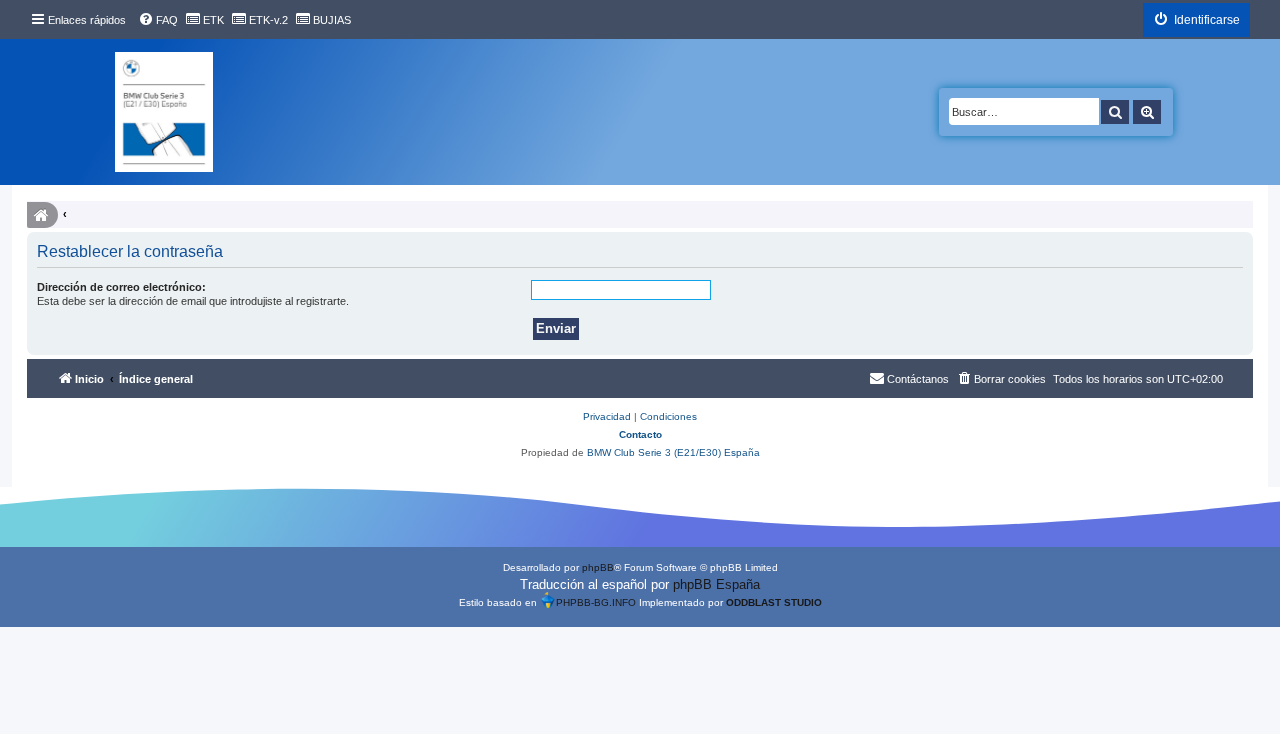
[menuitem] (158, 20)
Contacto (640, 434)
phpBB (598, 567)
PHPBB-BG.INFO (596, 602)
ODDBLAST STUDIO (774, 602)
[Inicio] (164, 112)
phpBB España (716, 584)
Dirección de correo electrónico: (121, 287)
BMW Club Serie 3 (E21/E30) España (673, 452)
